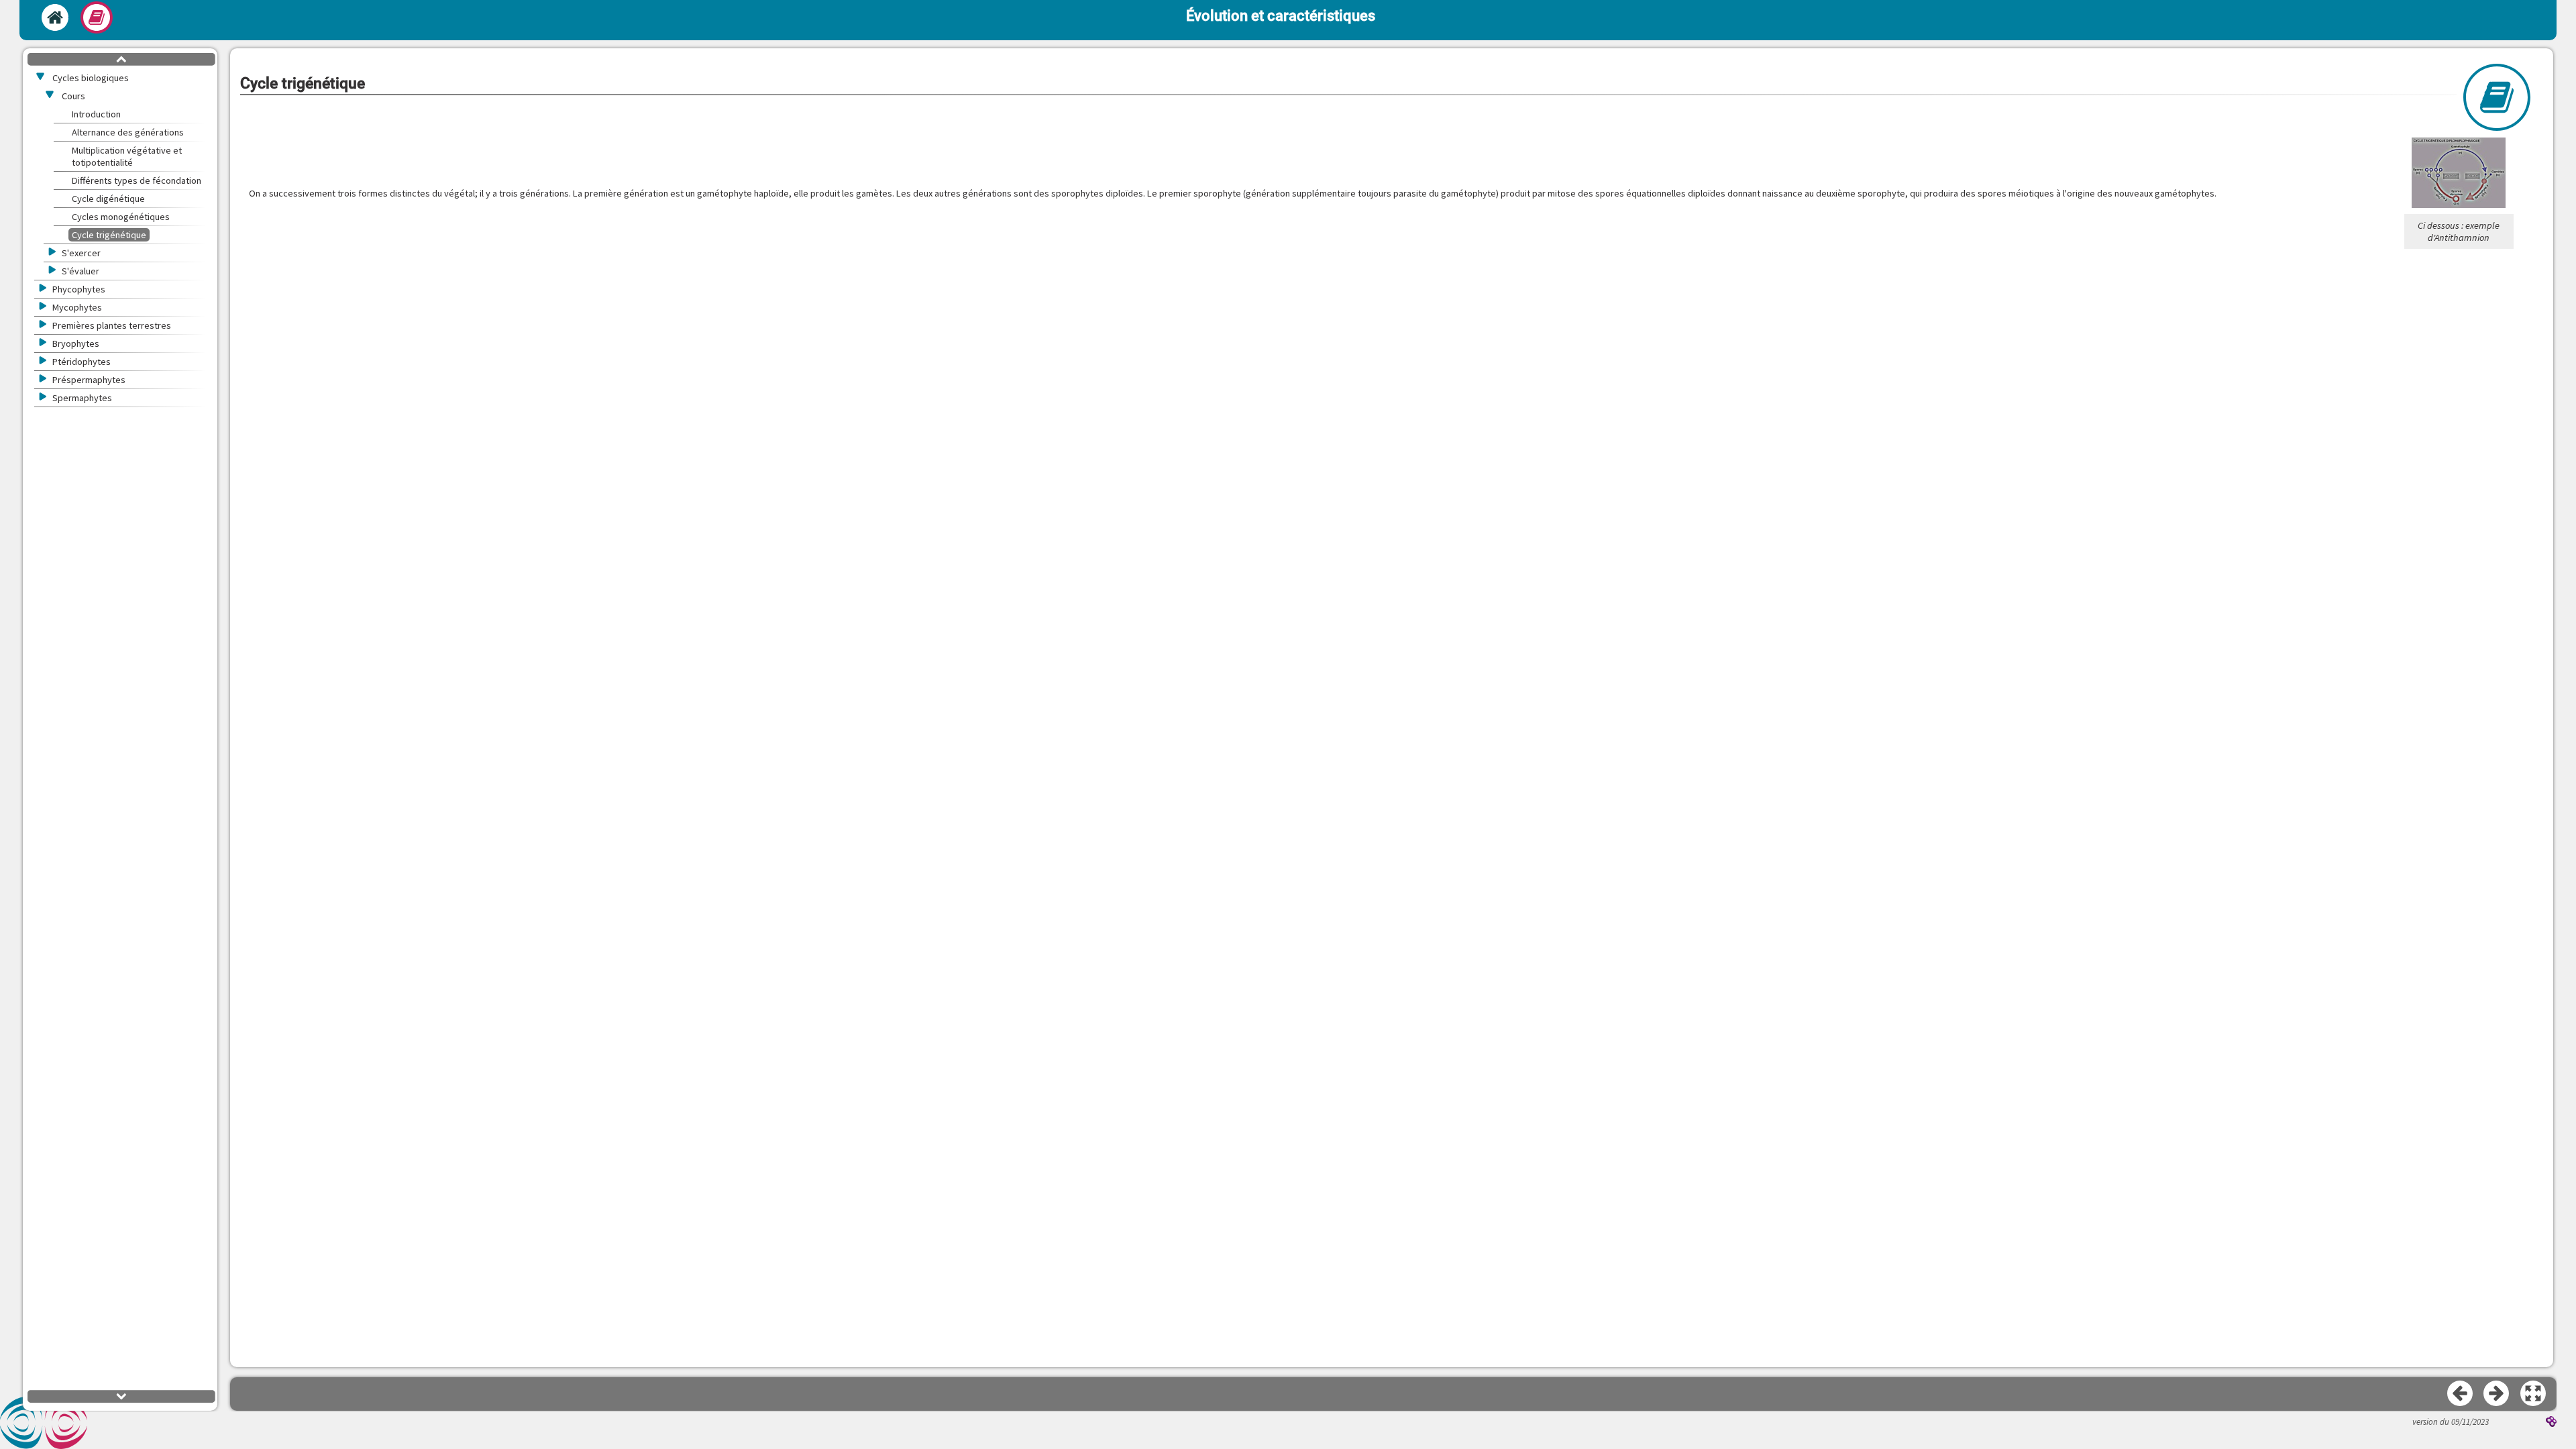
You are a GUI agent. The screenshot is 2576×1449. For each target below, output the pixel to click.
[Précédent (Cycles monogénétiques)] (2461, 1394)
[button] (2534, 1394)
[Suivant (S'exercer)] (2497, 1394)
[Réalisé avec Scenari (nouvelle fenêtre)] (2551, 1423)
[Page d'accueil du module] (55, 17)
